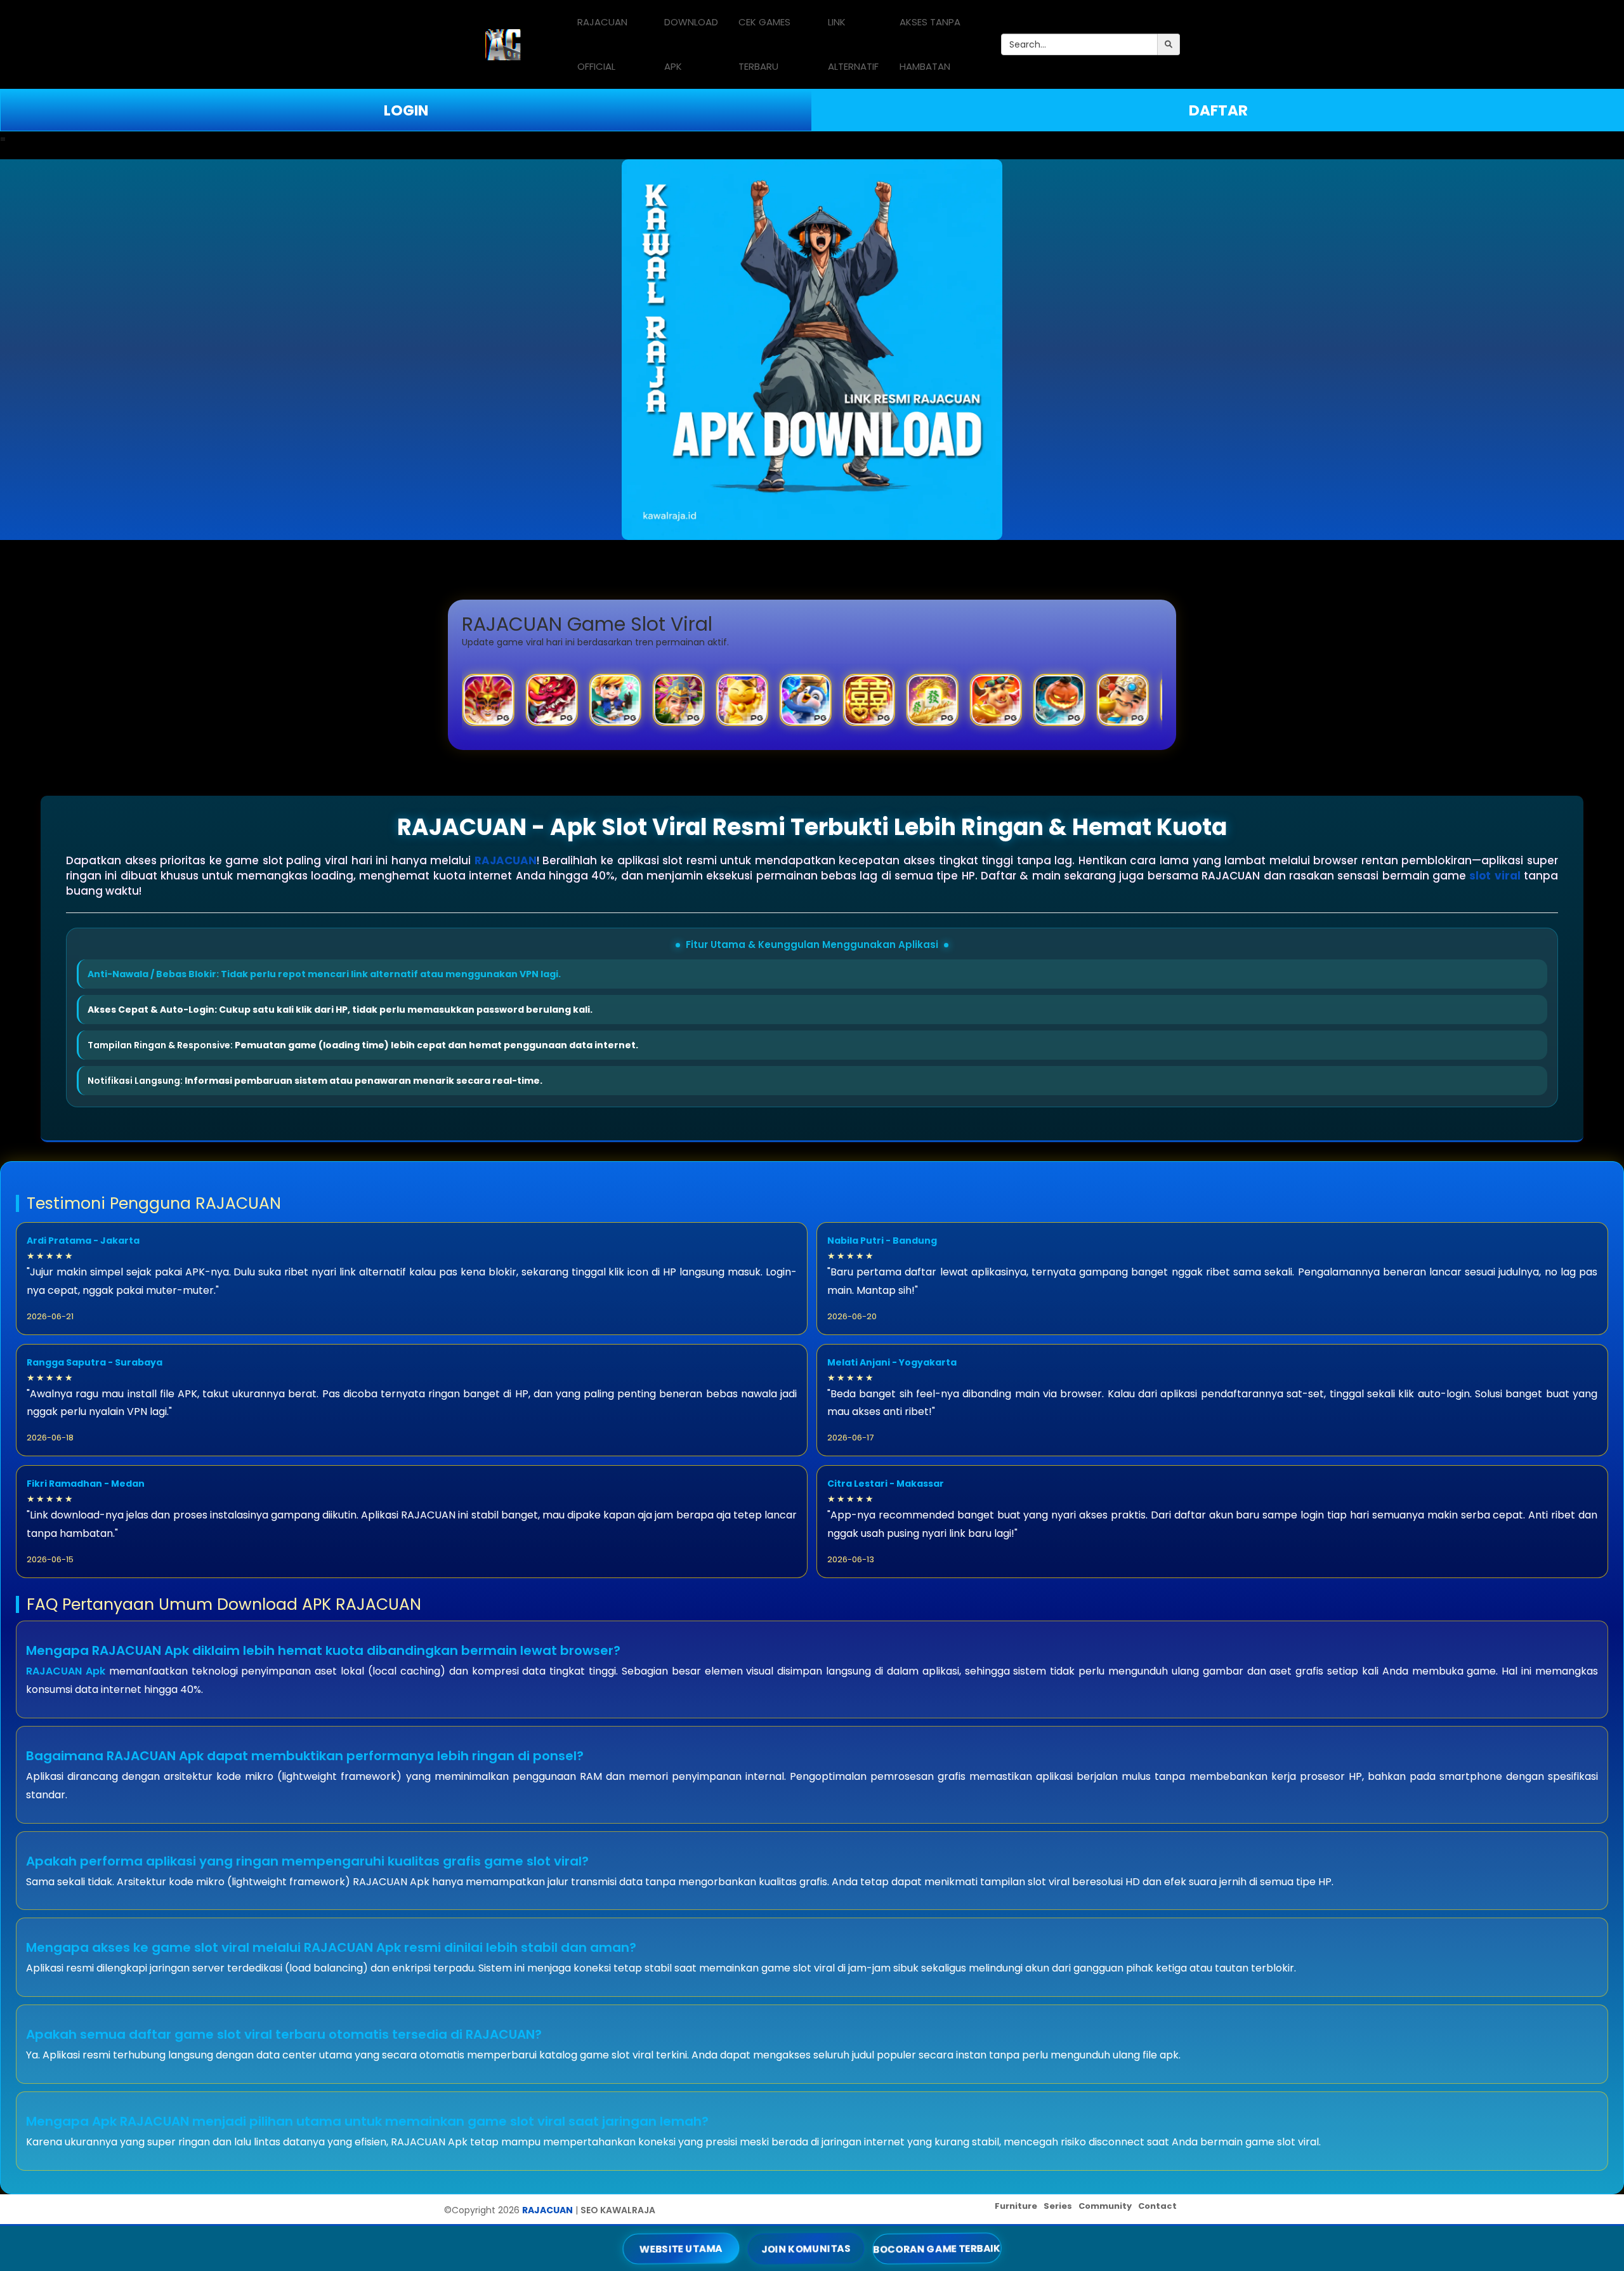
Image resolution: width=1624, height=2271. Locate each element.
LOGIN (406, 110)
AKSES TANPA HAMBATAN (930, 44)
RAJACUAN (506, 860)
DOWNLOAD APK (691, 44)
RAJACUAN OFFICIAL (602, 44)
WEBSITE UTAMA (681, 2248)
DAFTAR (1218, 110)
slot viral (1495, 876)
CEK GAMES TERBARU (764, 44)
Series (1058, 2206)
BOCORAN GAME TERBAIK (937, 2248)
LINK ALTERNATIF (853, 44)
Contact (1157, 2206)
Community (1105, 2206)
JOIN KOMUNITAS (806, 2248)
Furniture (1016, 2206)
